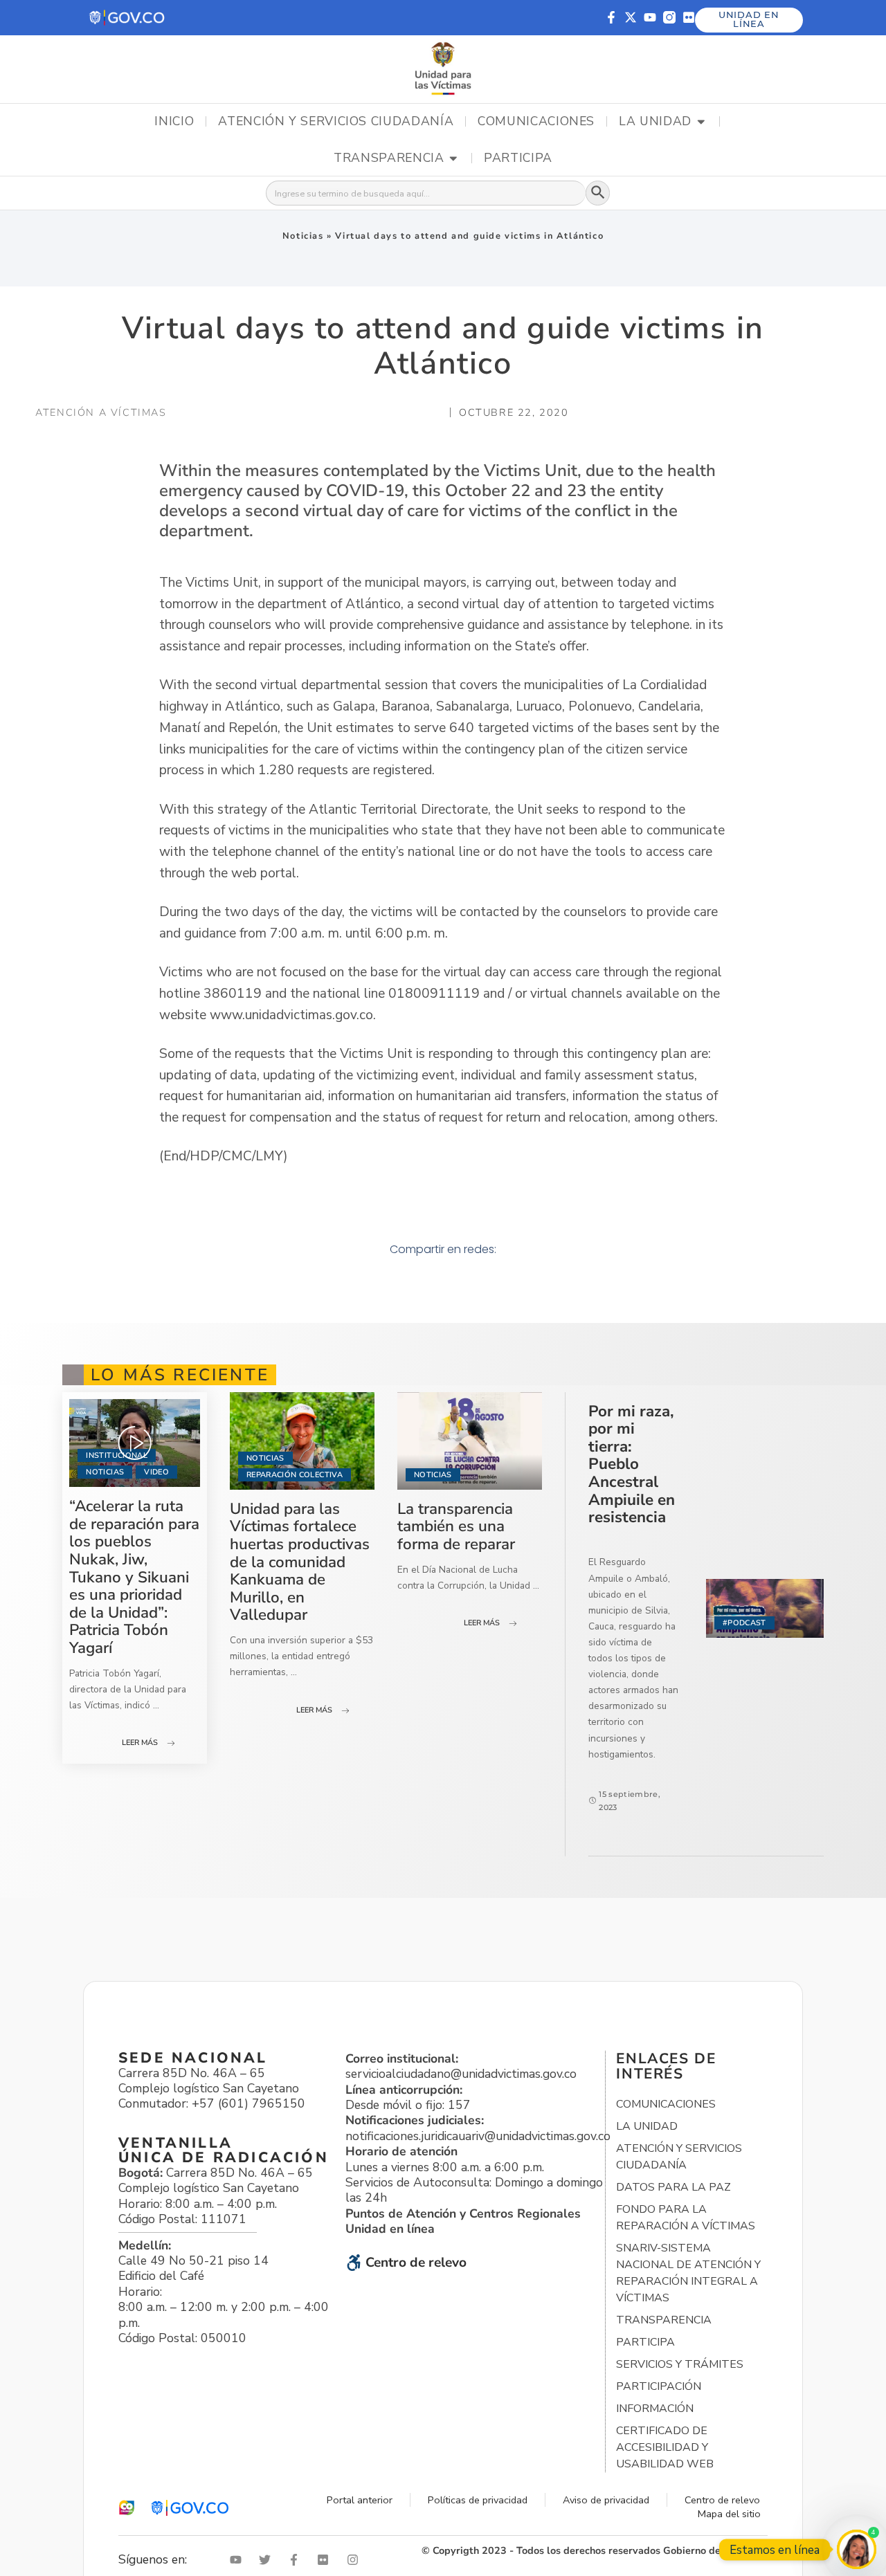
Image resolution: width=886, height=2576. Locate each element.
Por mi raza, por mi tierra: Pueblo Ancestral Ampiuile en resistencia (632, 1464)
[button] (128, 18)
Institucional (116, 1455)
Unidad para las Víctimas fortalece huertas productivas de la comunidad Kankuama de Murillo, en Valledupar (300, 1562)
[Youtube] (650, 17)
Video (156, 1472)
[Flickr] (689, 17)
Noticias (303, 236)
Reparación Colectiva (295, 1475)
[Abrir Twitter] (268, 2560)
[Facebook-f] (611, 17)
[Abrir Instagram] (356, 2560)
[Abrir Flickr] (326, 2560)
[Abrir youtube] (239, 2560)
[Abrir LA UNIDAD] (701, 122)
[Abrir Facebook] (297, 2560)
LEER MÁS (140, 1743)
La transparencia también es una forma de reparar (456, 1526)
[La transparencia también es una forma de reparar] (470, 1441)
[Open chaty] (857, 2549)
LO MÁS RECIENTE (180, 1375)
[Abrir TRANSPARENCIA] (453, 158)
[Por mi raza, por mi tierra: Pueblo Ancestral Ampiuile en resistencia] (765, 1608)
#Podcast (744, 1623)
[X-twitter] (631, 17)
